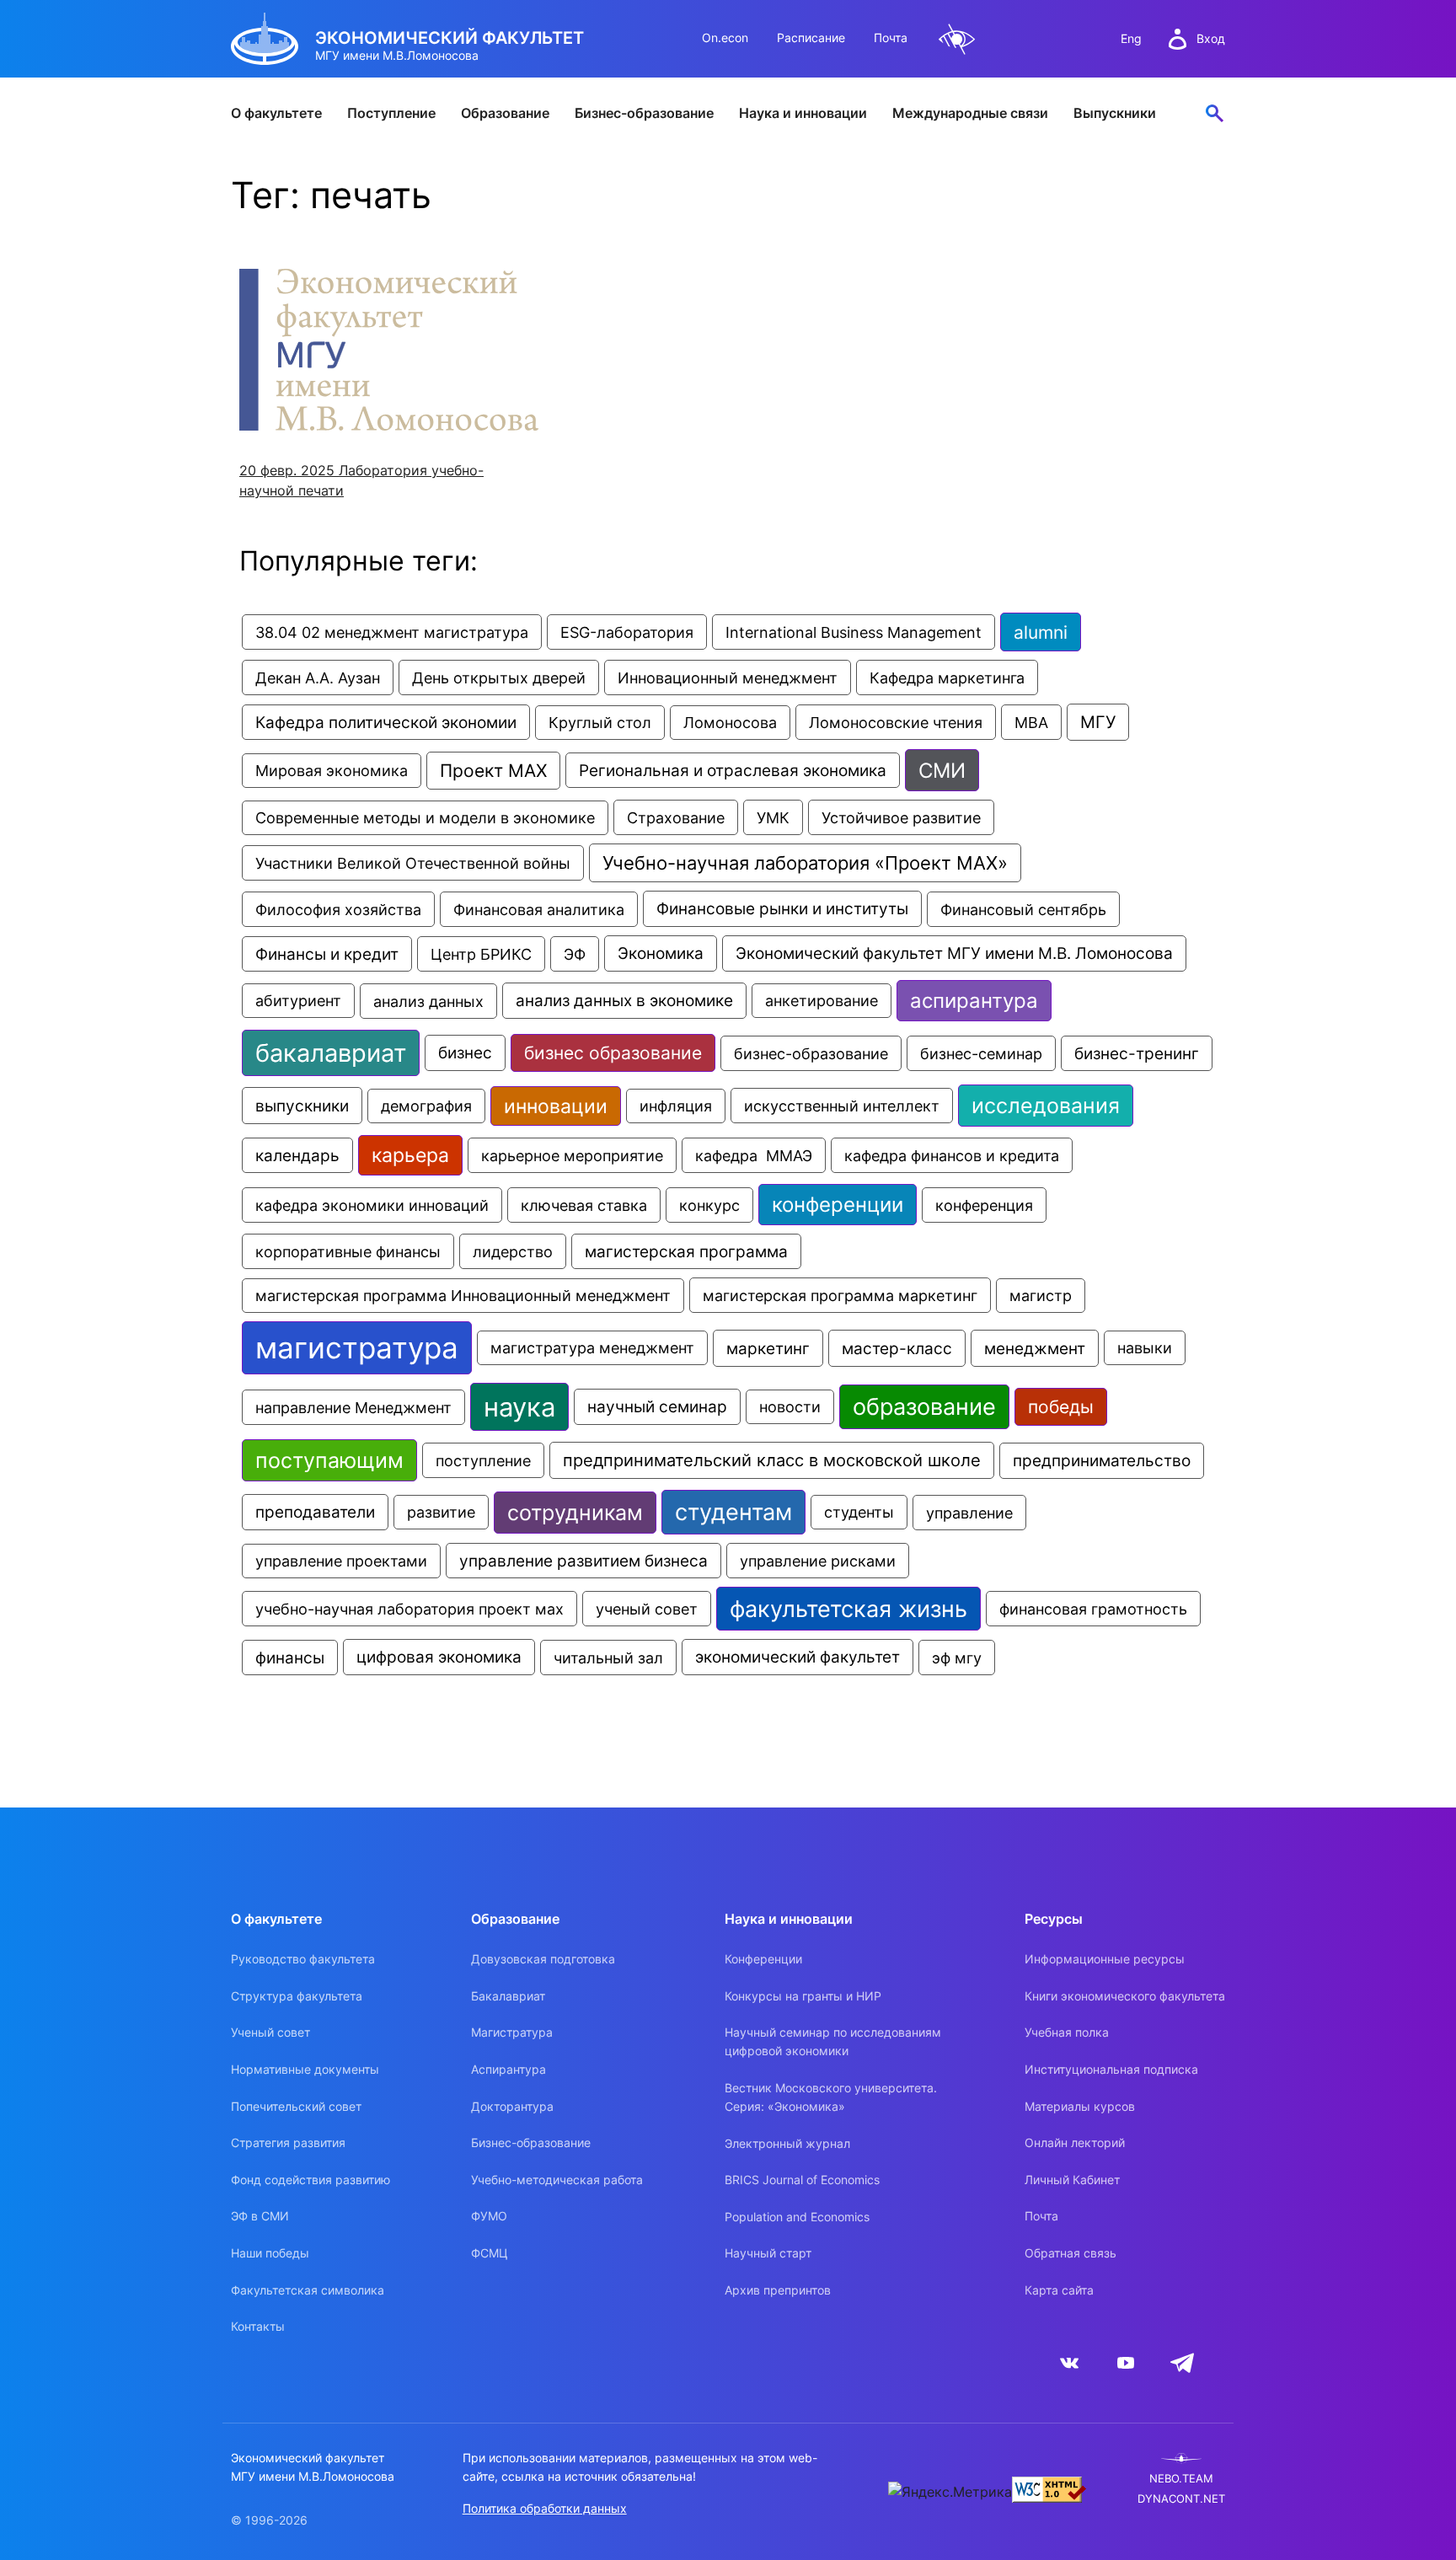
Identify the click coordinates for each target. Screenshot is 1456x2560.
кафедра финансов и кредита (952, 1155)
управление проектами (341, 1561)
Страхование (676, 817)
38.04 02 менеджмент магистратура (392, 632)
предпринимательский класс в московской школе (772, 1460)
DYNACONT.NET (1181, 2499)
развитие (441, 1512)
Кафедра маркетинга (947, 677)
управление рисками (818, 1561)
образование (924, 1407)
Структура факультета (297, 1996)
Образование (505, 113)
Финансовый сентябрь (1023, 909)
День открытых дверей (499, 677)
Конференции (763, 1959)
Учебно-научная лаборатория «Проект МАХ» (805, 863)
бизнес (465, 1053)
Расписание (811, 37)
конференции (838, 1205)
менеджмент (1035, 1348)
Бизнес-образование (644, 113)
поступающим (329, 1460)
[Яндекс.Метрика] (950, 2492)
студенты (859, 1512)
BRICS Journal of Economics (802, 2180)
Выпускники (1115, 113)
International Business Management (854, 632)
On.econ (725, 37)
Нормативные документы (305, 2069)
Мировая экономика (332, 771)
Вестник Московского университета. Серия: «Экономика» (831, 2097)
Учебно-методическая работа (557, 2180)
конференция (984, 1205)
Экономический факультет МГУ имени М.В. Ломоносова (954, 953)
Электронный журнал (787, 2143)
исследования (1046, 1106)
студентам (733, 1512)
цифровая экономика (439, 1657)
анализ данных (428, 1001)
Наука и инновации (803, 113)
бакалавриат (331, 1053)
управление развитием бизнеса (583, 1561)
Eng (1131, 38)
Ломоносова (730, 723)
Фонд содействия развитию (310, 2180)
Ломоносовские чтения (896, 722)
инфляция (676, 1106)
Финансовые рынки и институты (782, 909)
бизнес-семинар (981, 1053)
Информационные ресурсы (1105, 1959)
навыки (1145, 1348)
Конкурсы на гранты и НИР (803, 1996)
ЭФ (575, 954)
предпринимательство (1102, 1461)
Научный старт (768, 2253)
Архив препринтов (778, 2290)
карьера (410, 1155)
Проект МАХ (493, 771)
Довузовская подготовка (543, 1959)
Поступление (391, 113)
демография (426, 1106)
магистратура (357, 1348)
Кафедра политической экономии (386, 722)
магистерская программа (686, 1251)
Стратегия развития (288, 2142)
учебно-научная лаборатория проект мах (409, 1609)
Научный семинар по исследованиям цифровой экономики (833, 2041)
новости (790, 1407)
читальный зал (608, 1658)
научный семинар (657, 1407)
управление (969, 1513)
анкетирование (822, 1001)
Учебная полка (1067, 2032)
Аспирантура (509, 2069)
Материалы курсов (1080, 2106)
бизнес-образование (811, 1053)
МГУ (1098, 722)
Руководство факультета (303, 1959)
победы (1061, 1407)
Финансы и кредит (327, 954)
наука (519, 1407)
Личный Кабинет (1072, 2180)
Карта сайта (1059, 2290)
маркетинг (768, 1348)
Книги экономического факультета (1125, 1996)
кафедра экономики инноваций (372, 1205)
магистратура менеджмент (592, 1348)
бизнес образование (613, 1053)
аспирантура (974, 1001)
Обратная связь (1071, 2253)
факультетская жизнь (848, 1609)
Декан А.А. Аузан (318, 677)
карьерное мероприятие (572, 1155)
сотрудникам (575, 1513)
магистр (1041, 1296)
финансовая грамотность (1093, 1609)
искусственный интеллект (842, 1106)
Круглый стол (600, 723)
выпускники (302, 1106)
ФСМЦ (490, 2253)
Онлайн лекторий (1075, 2142)
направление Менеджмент (353, 1407)
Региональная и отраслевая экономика (733, 770)
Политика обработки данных (545, 2508)
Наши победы (270, 2253)
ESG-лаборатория (627, 632)
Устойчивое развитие (901, 817)
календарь (297, 1155)
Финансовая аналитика (539, 909)
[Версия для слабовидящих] (957, 39)
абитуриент (298, 1001)
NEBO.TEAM (1181, 2479)
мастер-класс (897, 1348)
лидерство (513, 1251)
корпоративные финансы (348, 1251)
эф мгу (957, 1658)
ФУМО (489, 2216)
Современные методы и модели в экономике (425, 818)
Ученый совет (270, 2032)
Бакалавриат (508, 1996)
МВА (1031, 722)
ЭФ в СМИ (260, 2216)
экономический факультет (798, 1657)
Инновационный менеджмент (728, 677)
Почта (891, 37)
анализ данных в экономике (624, 1001)
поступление (483, 1460)
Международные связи (970, 113)
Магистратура (512, 2032)
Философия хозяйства (338, 909)
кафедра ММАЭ (754, 1155)
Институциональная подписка (1111, 2069)
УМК (773, 817)
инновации (556, 1106)
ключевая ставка (584, 1205)
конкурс (709, 1205)
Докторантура (512, 2106)
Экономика (661, 953)
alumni (1041, 632)
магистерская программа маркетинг (840, 1295)
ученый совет (647, 1609)
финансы (290, 1658)
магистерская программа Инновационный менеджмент (463, 1296)
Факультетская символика (308, 2290)
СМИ (942, 770)
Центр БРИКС (481, 954)
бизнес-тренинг (1137, 1053)
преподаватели (315, 1512)
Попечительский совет (296, 2106)
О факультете (276, 113)
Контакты (258, 2326)
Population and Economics (797, 2217)
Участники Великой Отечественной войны (413, 863)
